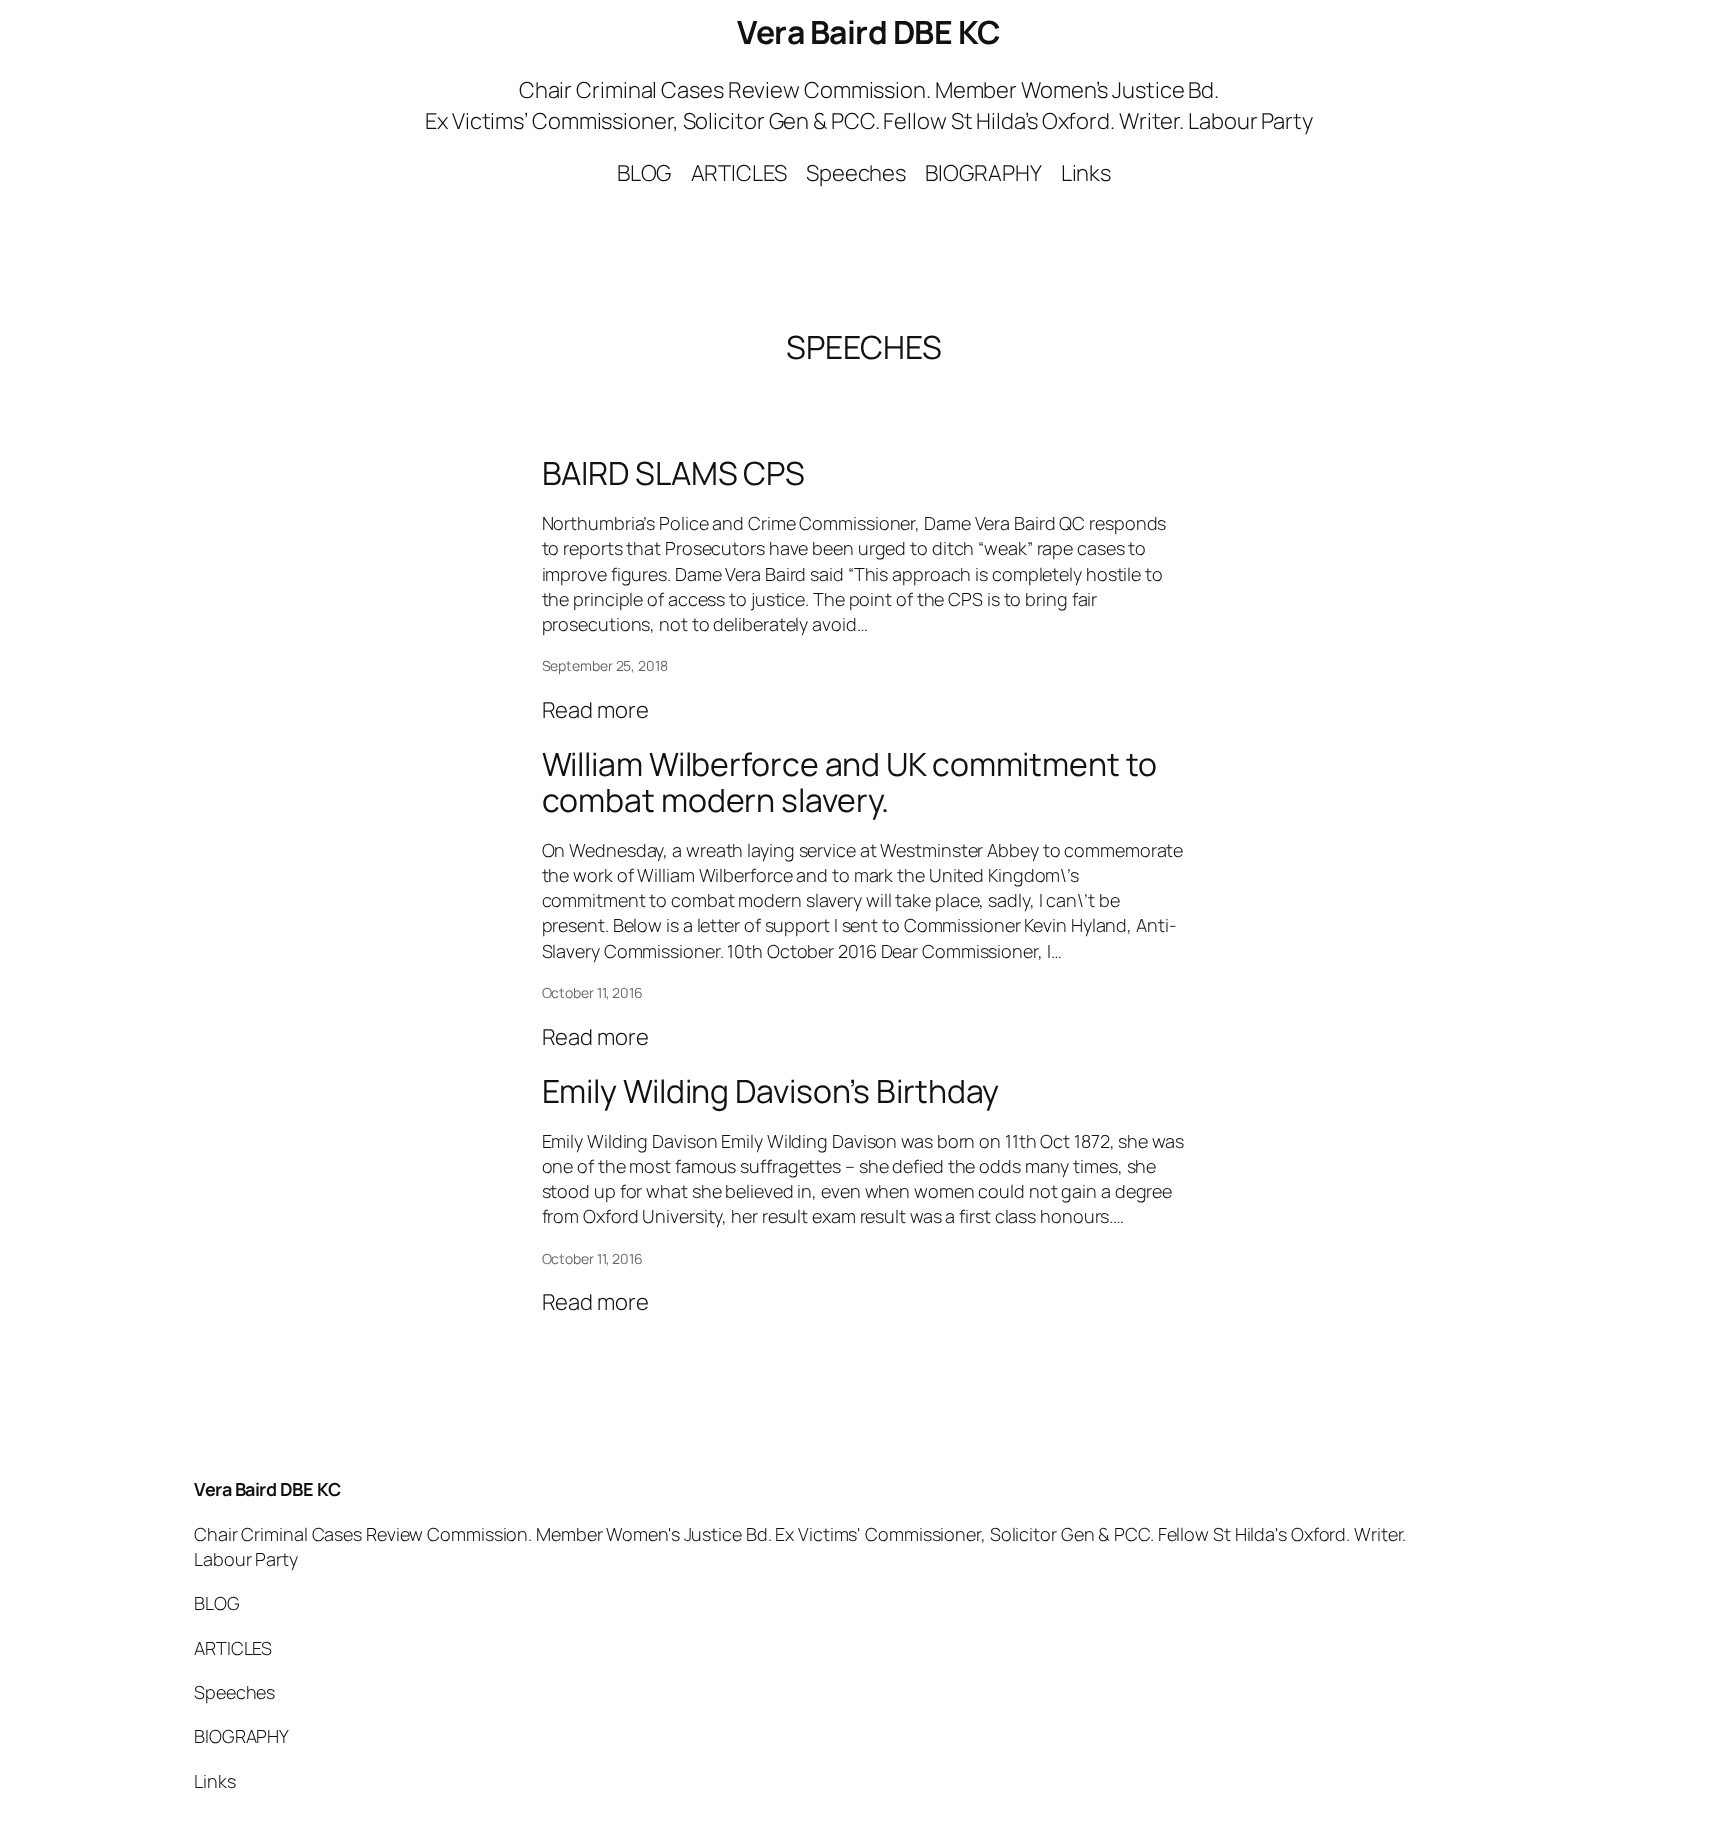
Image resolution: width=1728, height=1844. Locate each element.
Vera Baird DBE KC (869, 32)
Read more (595, 710)
